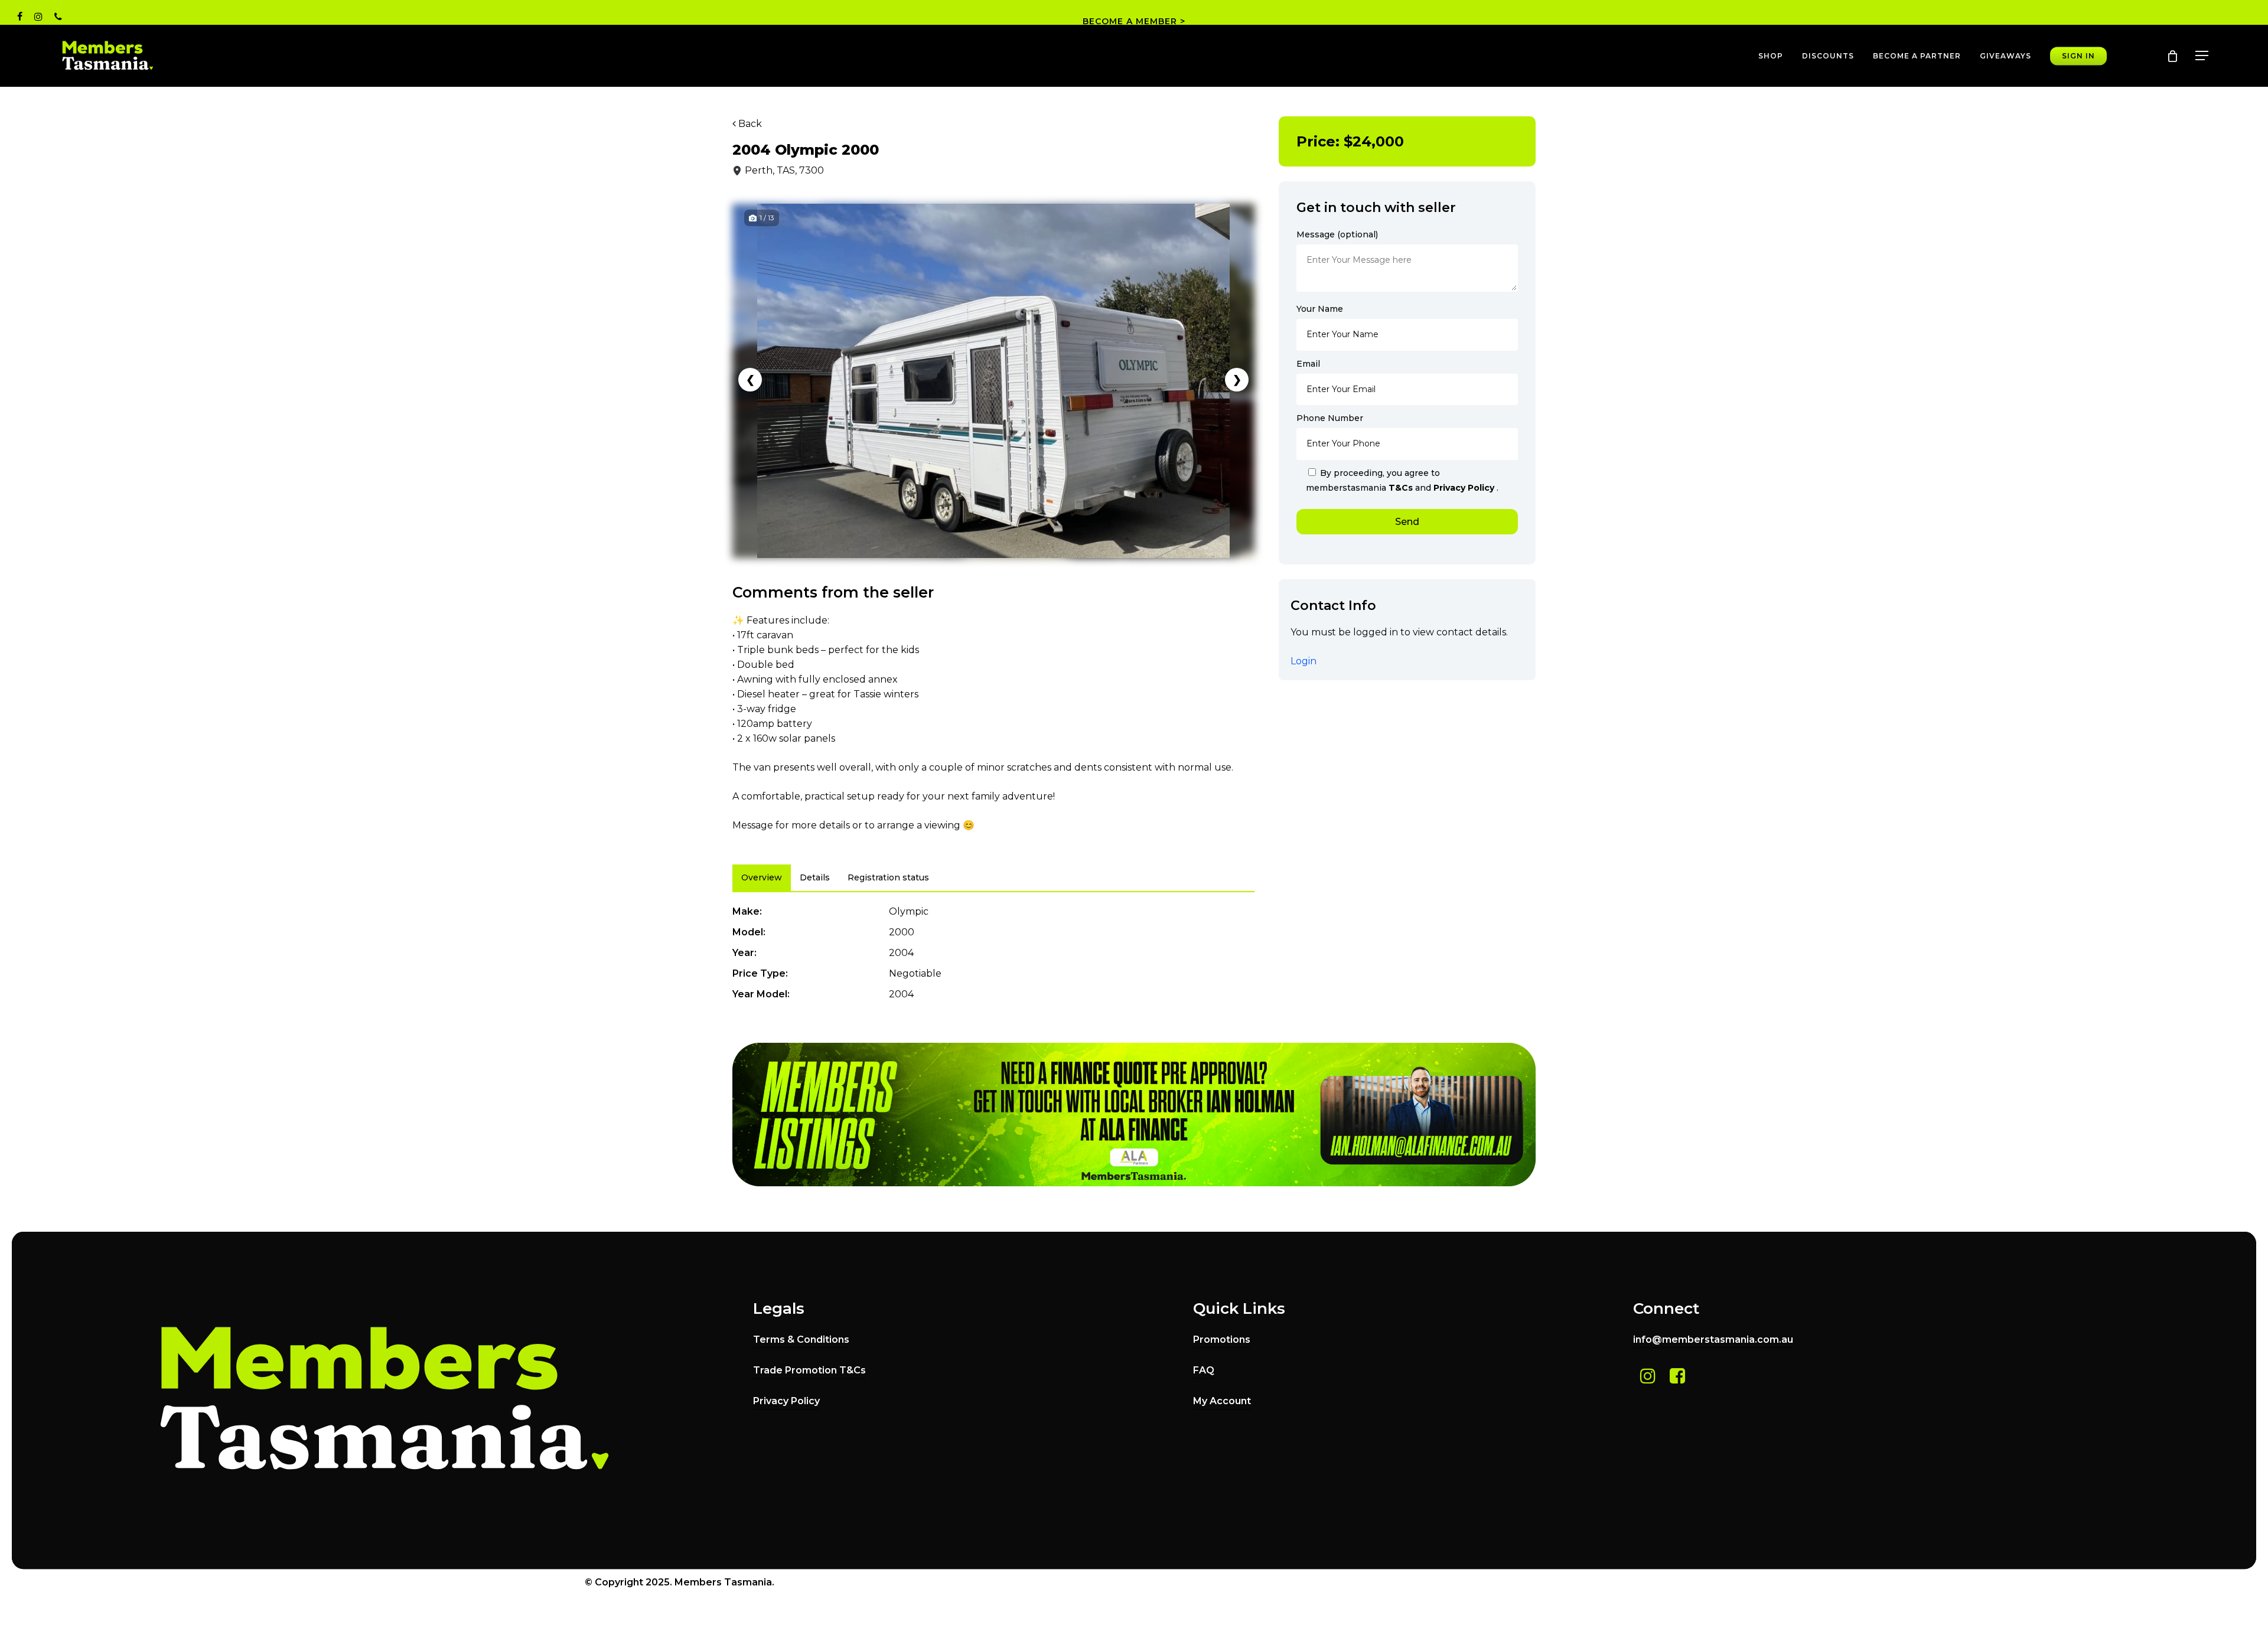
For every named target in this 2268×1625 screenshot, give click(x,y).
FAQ (1204, 1370)
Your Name (1320, 309)
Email (1308, 364)
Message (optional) (1337, 234)
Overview (762, 877)
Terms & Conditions (801, 1340)
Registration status (888, 877)
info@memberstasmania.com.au (1713, 1340)
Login (1304, 661)
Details (815, 877)
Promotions (1222, 1340)
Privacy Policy (1464, 488)
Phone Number (1330, 418)
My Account (1222, 1401)
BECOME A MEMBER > (1134, 21)
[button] (2202, 56)
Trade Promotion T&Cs (809, 1370)
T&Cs (1402, 488)
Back (749, 124)
